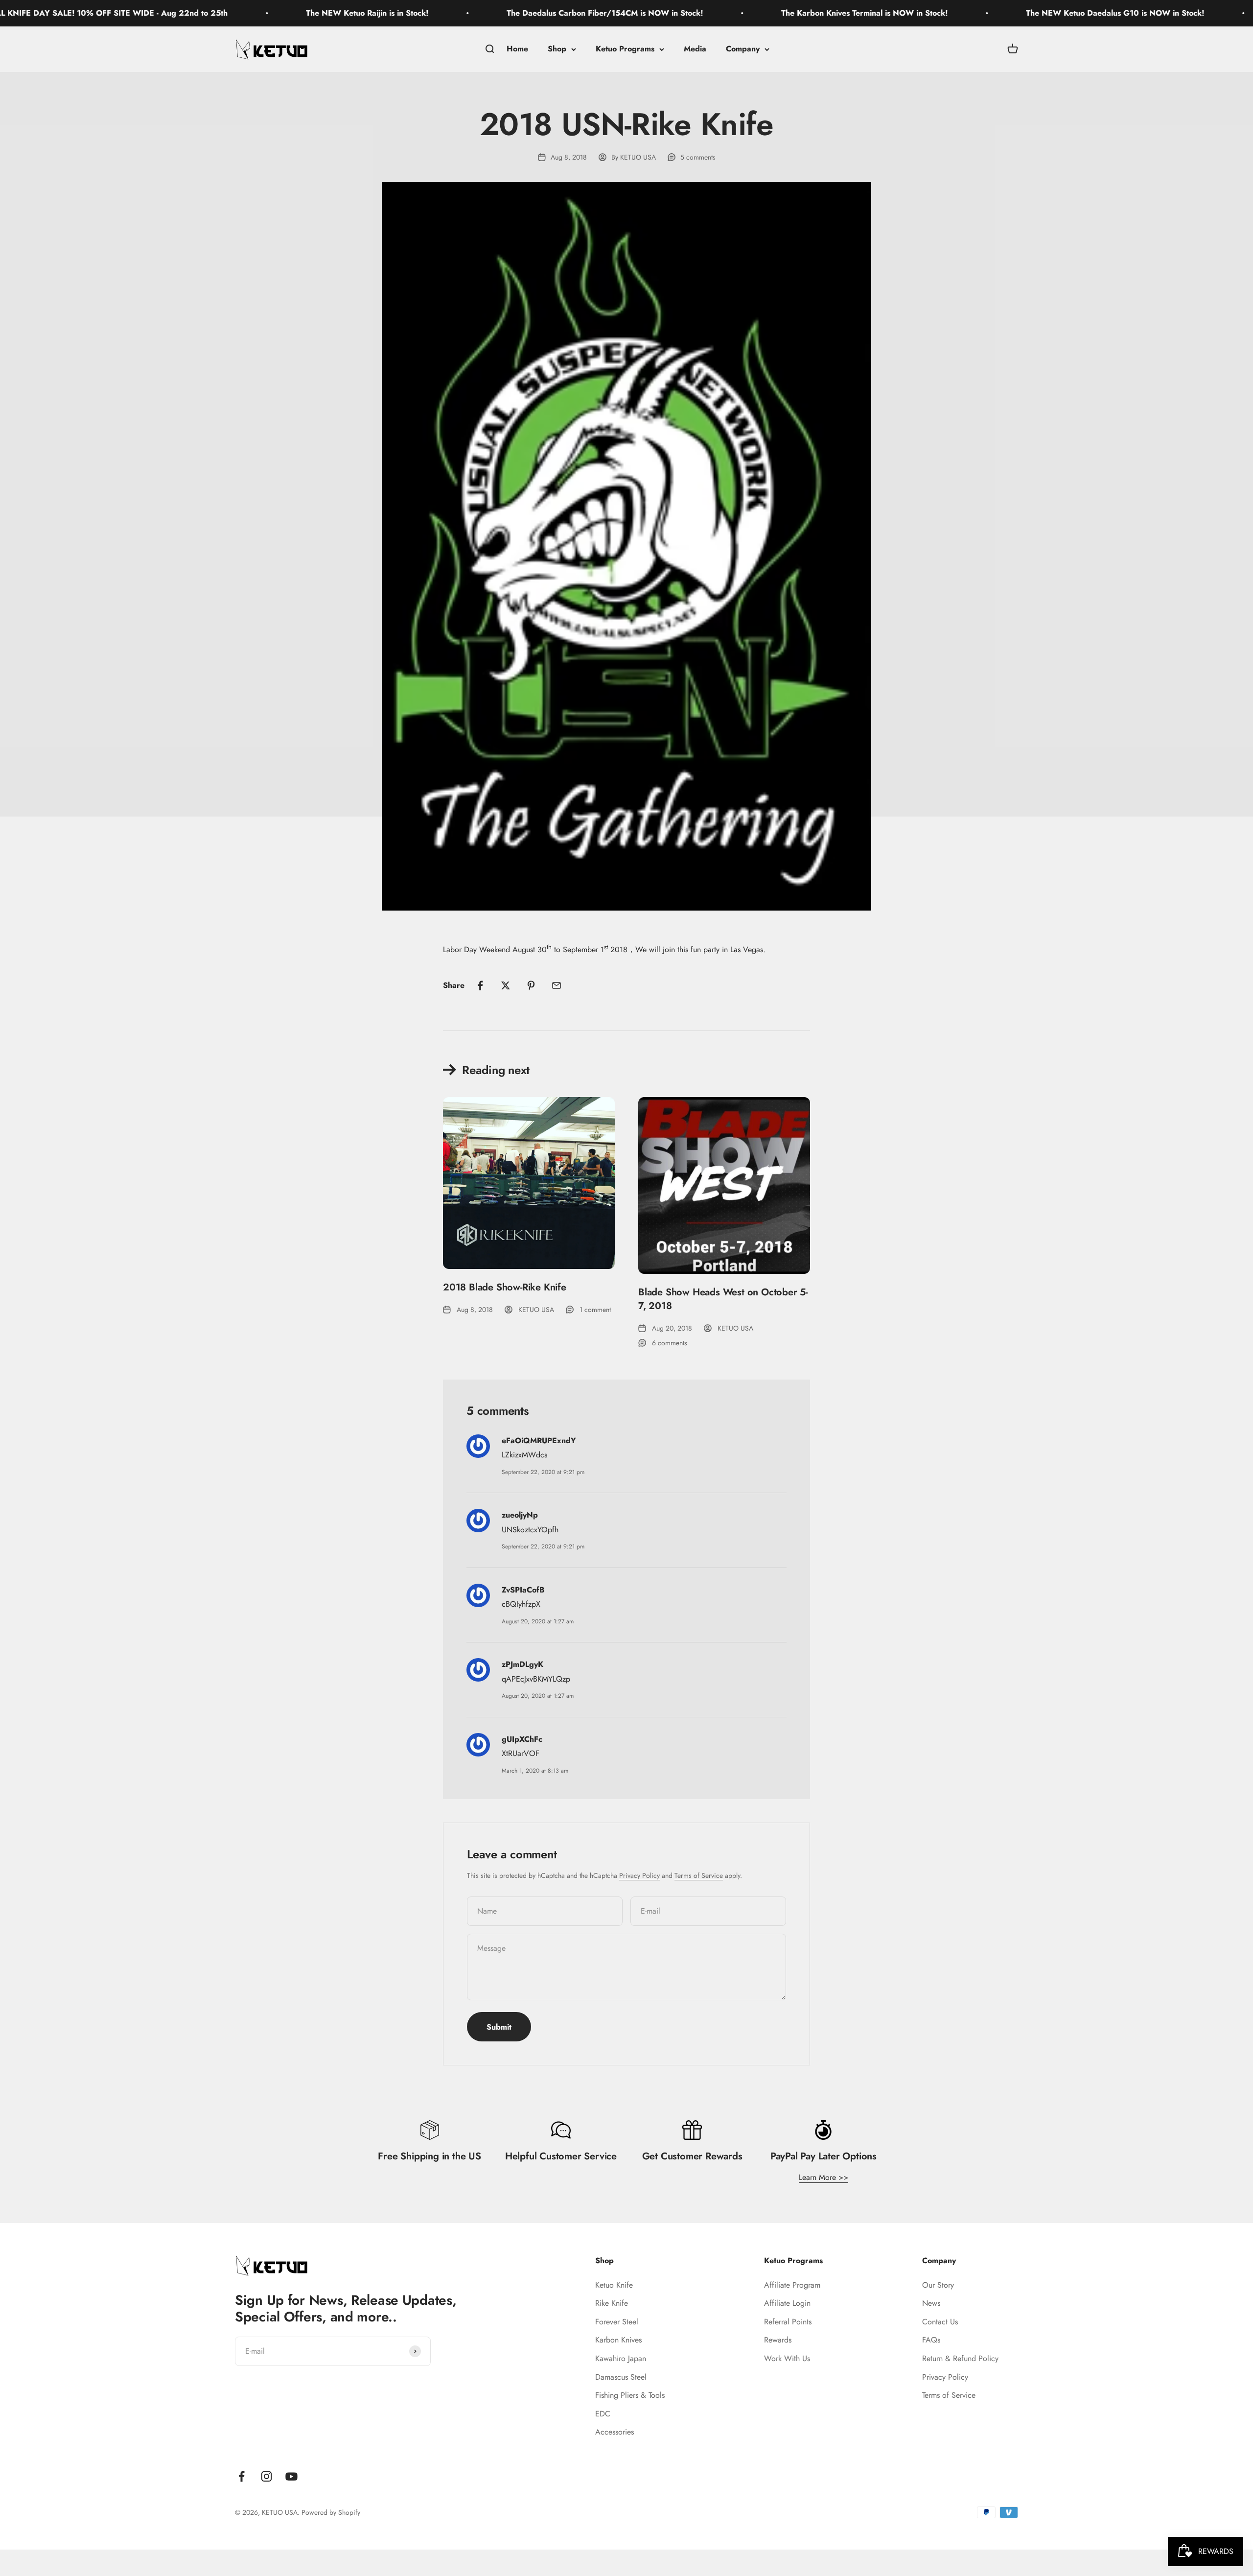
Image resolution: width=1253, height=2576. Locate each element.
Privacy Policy (639, 1875)
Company (743, 49)
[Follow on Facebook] (242, 2476)
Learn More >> (824, 2177)
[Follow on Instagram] (267, 2476)
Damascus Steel (621, 2377)
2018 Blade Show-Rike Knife (505, 1287)
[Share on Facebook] (480, 985)
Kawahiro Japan (621, 2358)
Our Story (938, 2285)
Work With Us (787, 2358)
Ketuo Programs (625, 49)
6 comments (670, 1343)
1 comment (595, 1310)
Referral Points (788, 2322)
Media (695, 49)
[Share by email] (557, 985)
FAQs (931, 2340)
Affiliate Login (787, 2303)
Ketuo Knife (614, 2285)
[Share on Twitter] (506, 985)
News (931, 2303)
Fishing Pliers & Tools (630, 2395)
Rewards (778, 2340)
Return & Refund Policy (960, 2358)
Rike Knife (612, 2303)
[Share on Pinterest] (531, 985)
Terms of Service (699, 1875)
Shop (557, 49)
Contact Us (940, 2322)
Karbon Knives (618, 2340)
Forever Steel (617, 2322)
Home (517, 49)
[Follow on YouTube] (291, 2476)
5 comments (698, 157)
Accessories (615, 2432)
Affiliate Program (792, 2285)
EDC (603, 2414)
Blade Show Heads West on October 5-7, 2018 (723, 1299)
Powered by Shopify (331, 2512)
